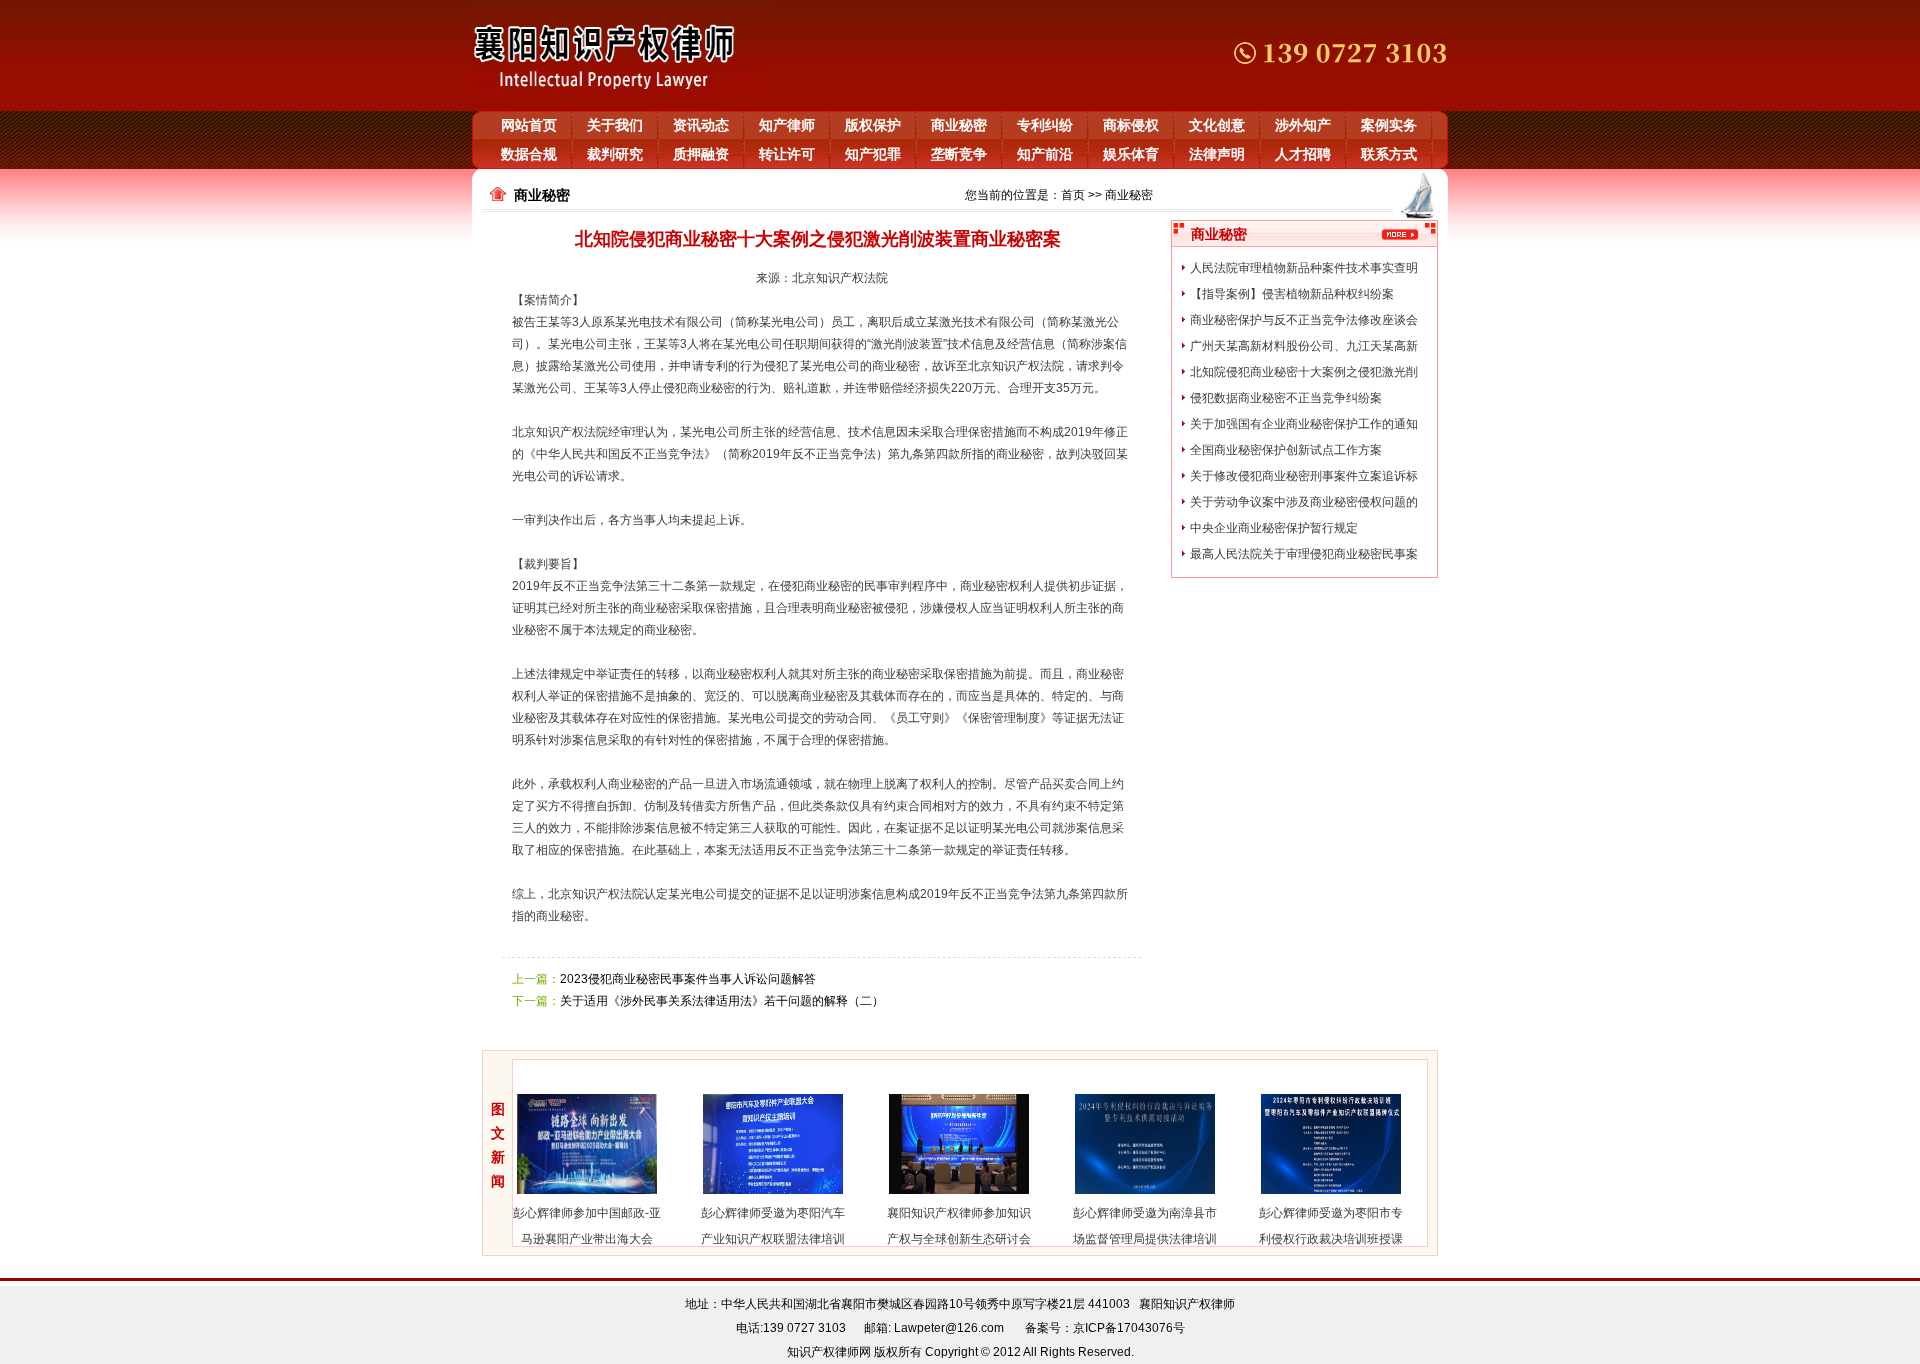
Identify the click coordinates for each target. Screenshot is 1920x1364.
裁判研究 (615, 154)
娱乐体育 (1131, 154)
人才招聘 (1303, 154)
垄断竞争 (959, 154)
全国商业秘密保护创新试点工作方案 (1286, 450)
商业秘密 (959, 125)
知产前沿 (1045, 154)
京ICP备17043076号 (1129, 1328)
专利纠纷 (1045, 125)
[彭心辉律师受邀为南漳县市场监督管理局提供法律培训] (1126, 1196)
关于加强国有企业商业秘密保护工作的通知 (1304, 424)
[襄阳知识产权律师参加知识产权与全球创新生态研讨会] (940, 1196)
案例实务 (1389, 125)
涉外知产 (1303, 125)
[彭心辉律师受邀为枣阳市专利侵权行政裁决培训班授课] (1312, 1196)
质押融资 (701, 154)
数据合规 (529, 154)
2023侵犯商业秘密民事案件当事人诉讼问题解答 (688, 979)
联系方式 (1389, 154)
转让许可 (787, 154)
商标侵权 (1131, 125)
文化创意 (1217, 125)
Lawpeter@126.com (949, 1328)
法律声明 (1217, 154)
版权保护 (873, 125)
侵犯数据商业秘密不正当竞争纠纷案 (1286, 398)
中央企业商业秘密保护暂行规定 (1274, 528)
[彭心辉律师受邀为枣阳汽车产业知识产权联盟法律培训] (754, 1196)
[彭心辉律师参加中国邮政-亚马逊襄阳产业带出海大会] (568, 1196)
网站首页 (529, 125)
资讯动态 (701, 125)
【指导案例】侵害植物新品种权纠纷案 (1292, 294)
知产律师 (787, 125)
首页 (1073, 195)
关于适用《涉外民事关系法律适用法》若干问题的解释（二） (722, 1001)
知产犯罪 (873, 154)
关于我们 (615, 125)
